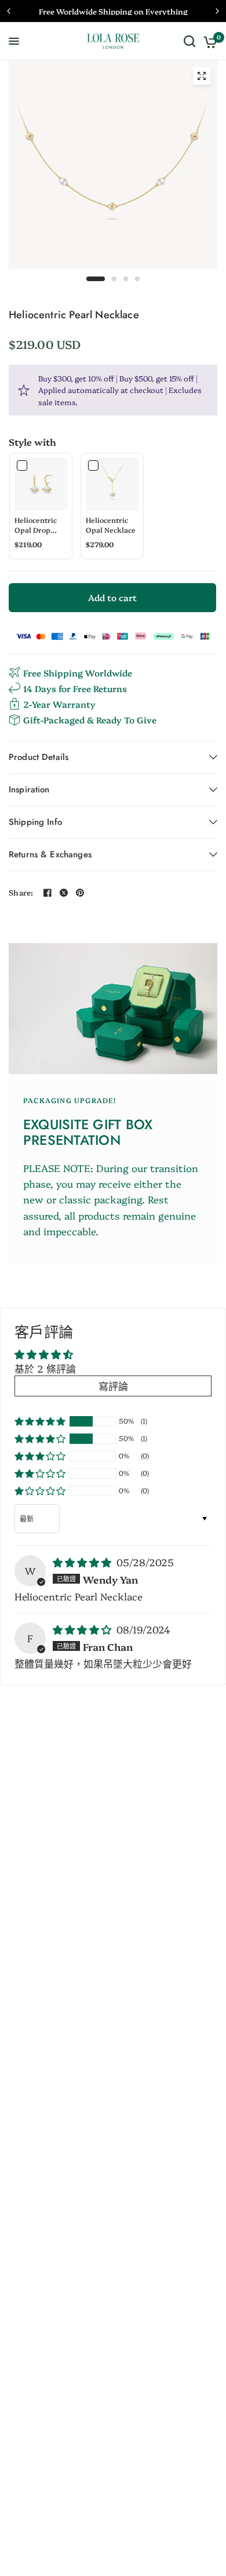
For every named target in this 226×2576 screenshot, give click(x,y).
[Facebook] (48, 893)
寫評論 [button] (113, 1386)
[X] (64, 893)
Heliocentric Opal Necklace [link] (111, 525)
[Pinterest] (80, 893)
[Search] (189, 41)
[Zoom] (202, 76)
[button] (40, 1421)
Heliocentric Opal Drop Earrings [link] (36, 525)
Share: (21, 892)
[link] (41, 484)
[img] (83, 1562)
